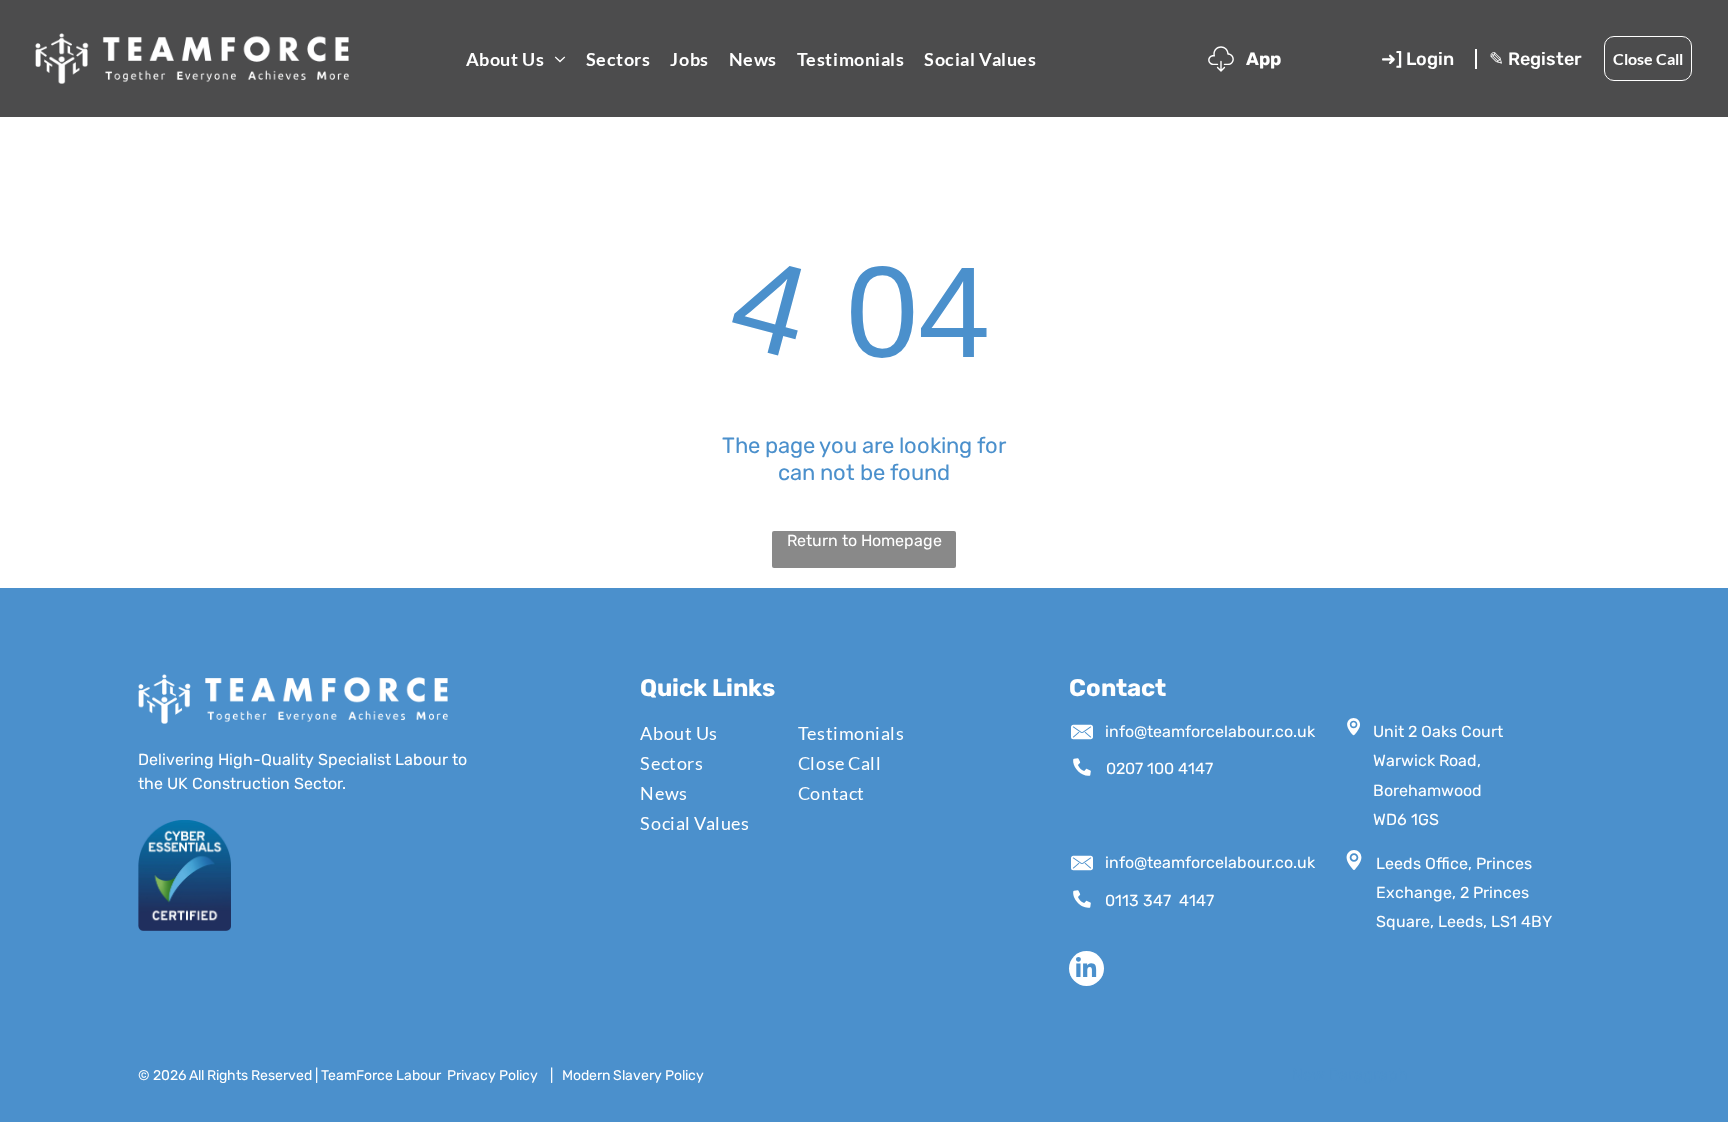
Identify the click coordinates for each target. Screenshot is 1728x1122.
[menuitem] (516, 58)
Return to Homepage (864, 540)
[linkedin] (1086, 971)
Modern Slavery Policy (633, 1075)
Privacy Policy (492, 1075)
